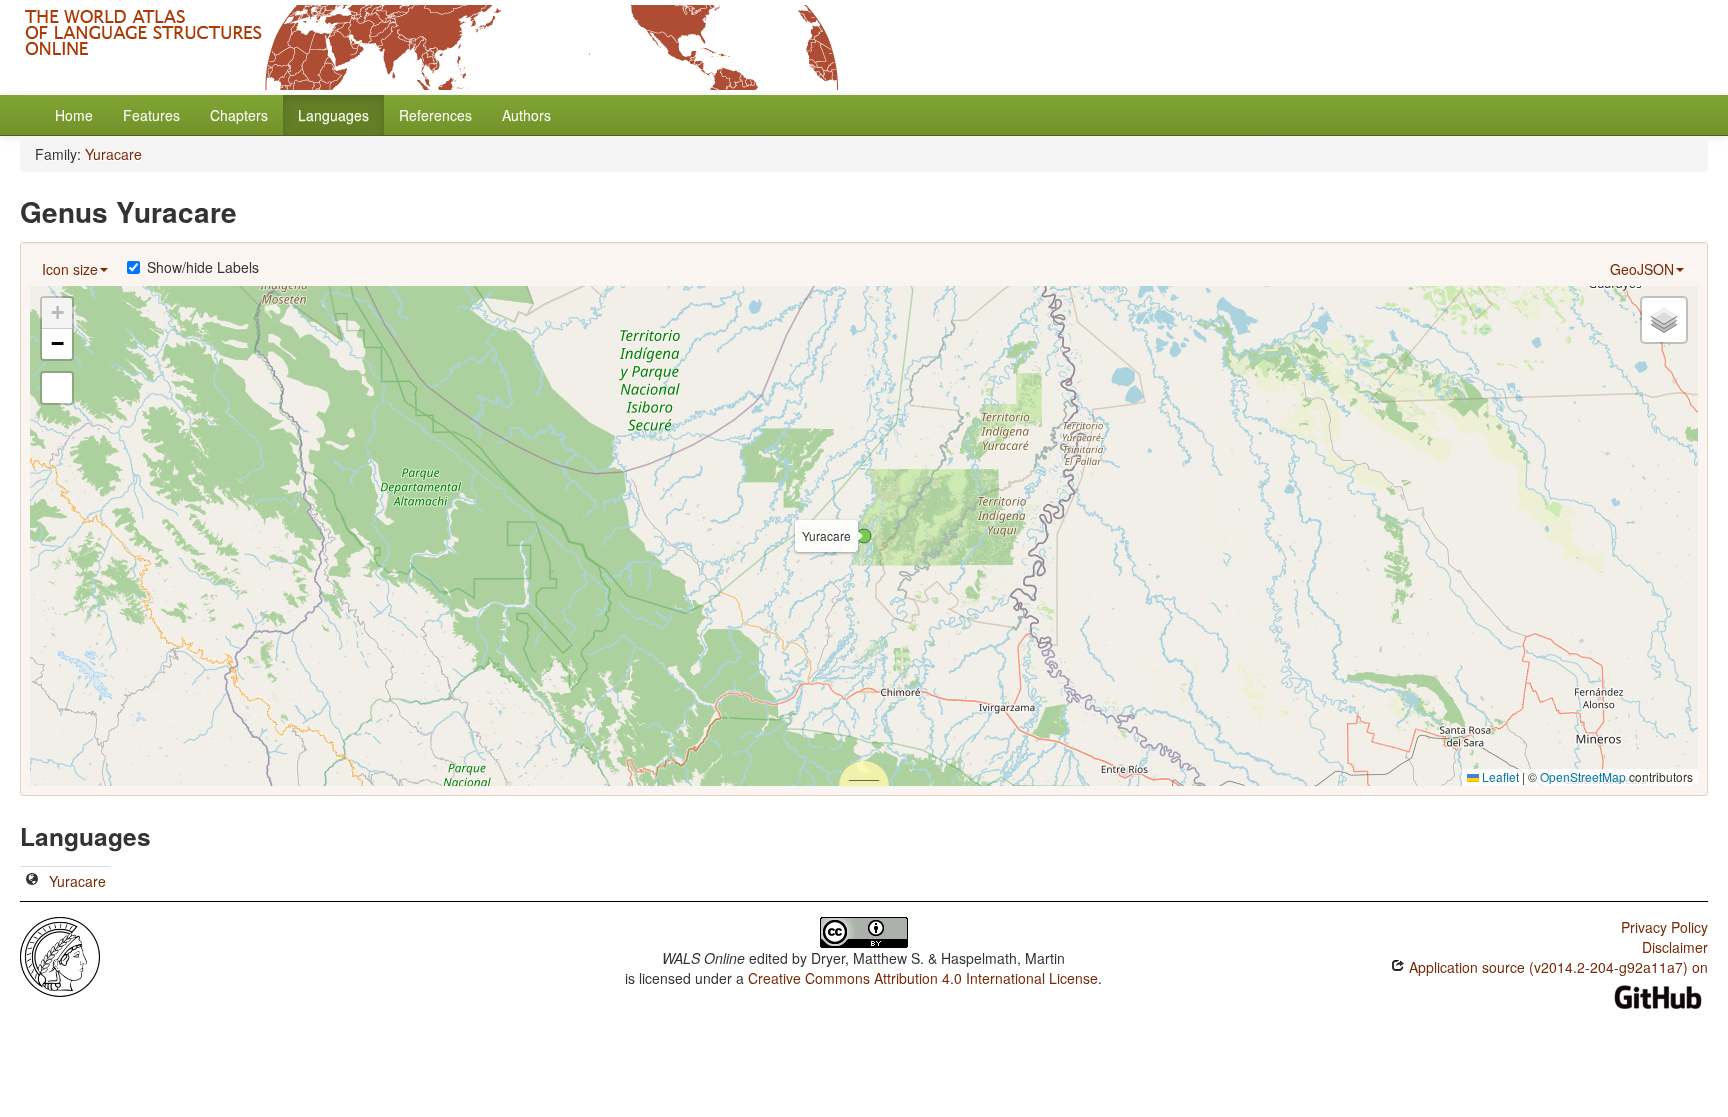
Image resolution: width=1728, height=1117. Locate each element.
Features (151, 115)
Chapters (239, 115)
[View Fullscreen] (57, 388)
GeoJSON (1642, 269)
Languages (333, 115)
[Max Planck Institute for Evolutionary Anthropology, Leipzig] (60, 955)
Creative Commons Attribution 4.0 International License (923, 978)
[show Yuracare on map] (32, 881)
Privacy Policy (1664, 927)
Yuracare (113, 154)
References (435, 115)
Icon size (70, 269)
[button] (864, 536)
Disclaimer (1675, 947)
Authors (526, 115)
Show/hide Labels (203, 267)
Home (74, 115)
